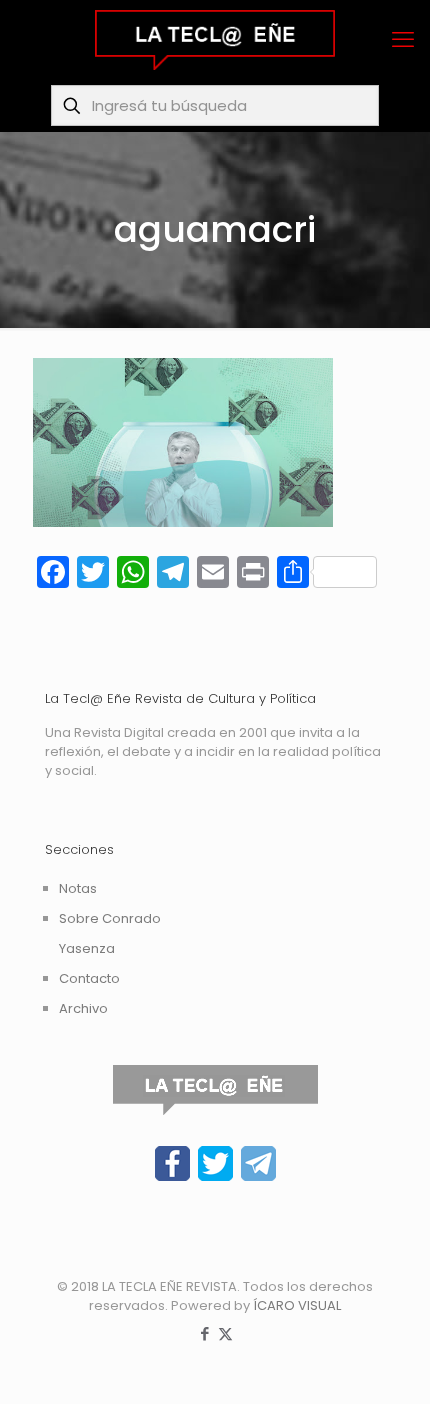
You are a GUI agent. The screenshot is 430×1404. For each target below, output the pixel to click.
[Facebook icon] (204, 1333)
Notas (78, 888)
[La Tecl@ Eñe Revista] (215, 40)
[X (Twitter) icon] (225, 1333)
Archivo (83, 1008)
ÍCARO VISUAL (297, 1305)
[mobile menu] (403, 40)
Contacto (89, 978)
